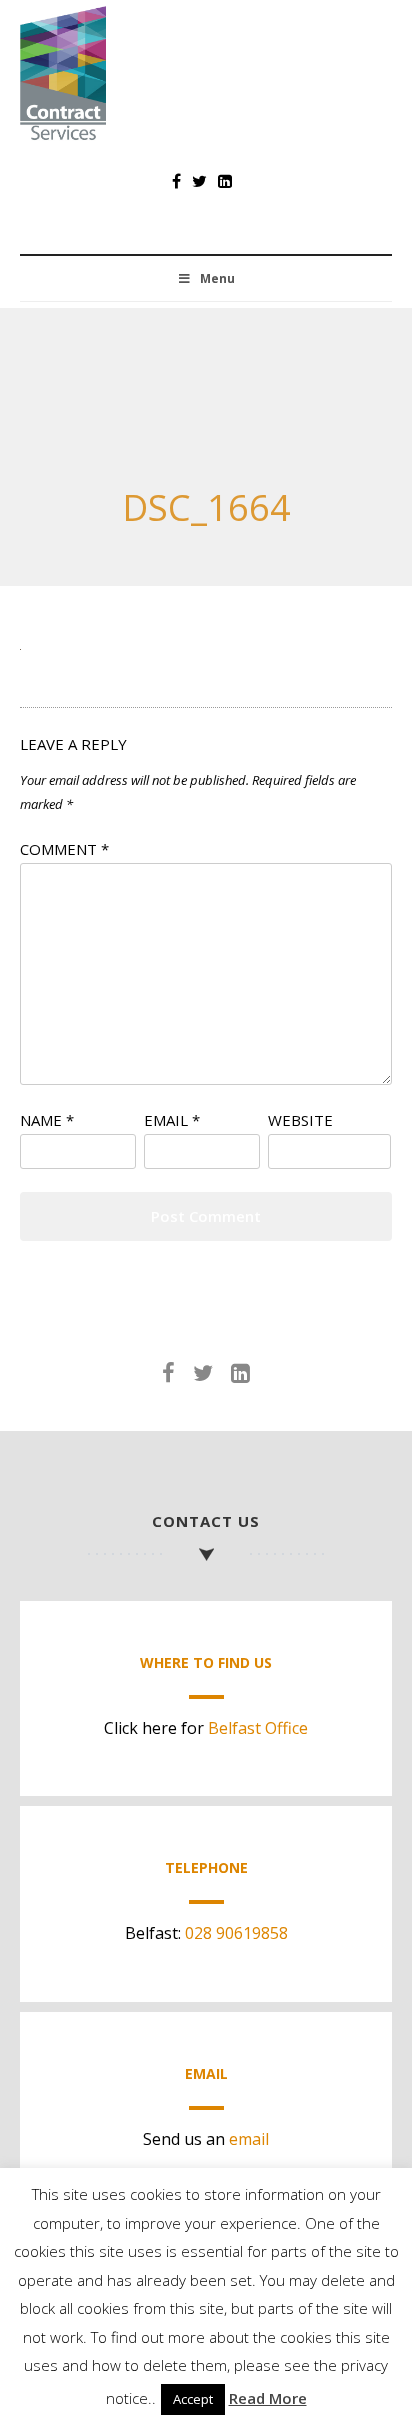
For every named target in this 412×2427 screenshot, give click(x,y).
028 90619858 (236, 1933)
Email (172, 1120)
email (249, 2139)
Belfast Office (258, 1728)
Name (47, 1120)
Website (300, 1120)
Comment (64, 849)
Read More (268, 2398)
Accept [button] (193, 2399)
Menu (217, 278)
